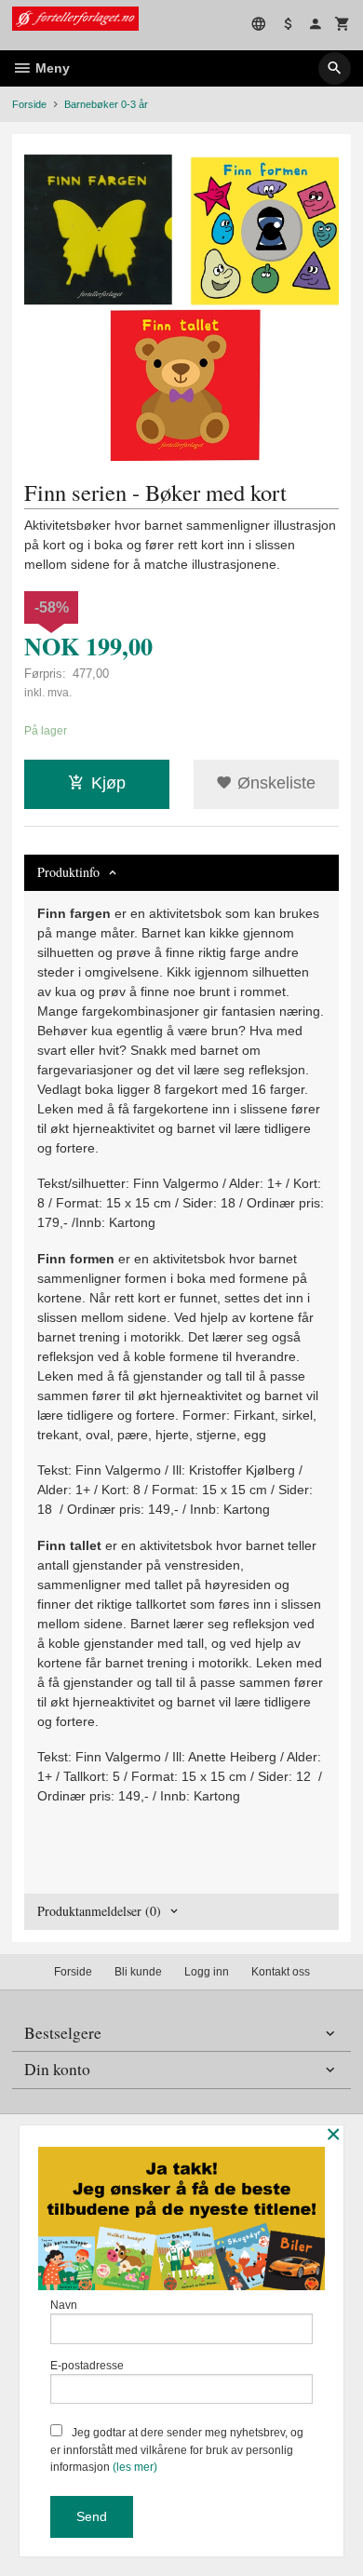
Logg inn (207, 1972)
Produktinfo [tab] (68, 872)
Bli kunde (138, 1972)
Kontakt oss (281, 1972)
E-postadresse (87, 2366)
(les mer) (135, 2467)
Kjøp (108, 783)
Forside (29, 104)
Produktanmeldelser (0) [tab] (99, 1911)
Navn (64, 2305)
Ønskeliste (274, 783)
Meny (51, 68)
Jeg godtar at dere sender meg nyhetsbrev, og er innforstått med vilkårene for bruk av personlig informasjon (177, 2450)
